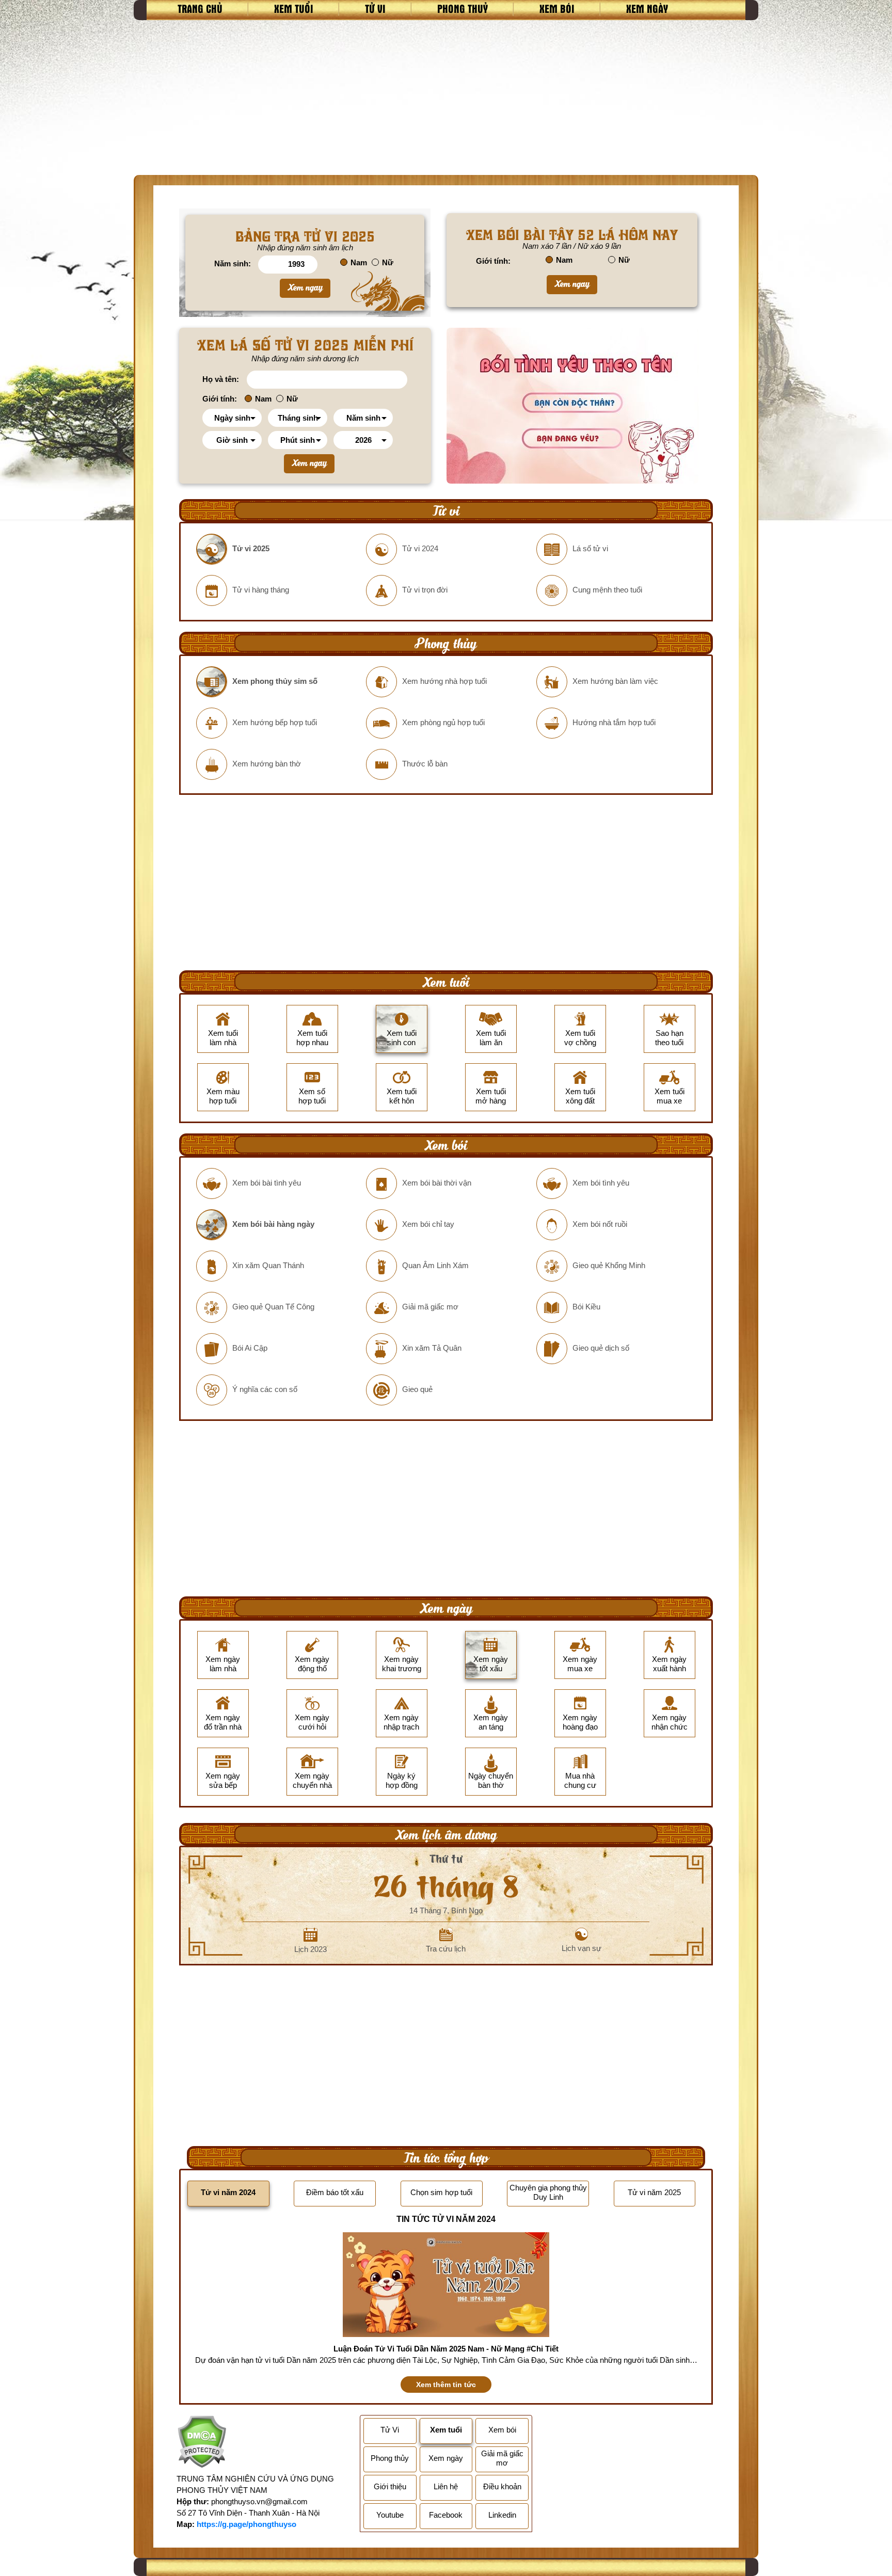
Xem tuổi (294, 8)
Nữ (388, 262)
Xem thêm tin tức (446, 2385)
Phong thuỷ (463, 8)
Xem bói (557, 8)
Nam (359, 262)
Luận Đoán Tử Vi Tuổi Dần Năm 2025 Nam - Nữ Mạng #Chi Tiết (446, 2349)
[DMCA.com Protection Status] (202, 2443)
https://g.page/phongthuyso (246, 2524)
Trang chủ (200, 8)
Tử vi (375, 8)
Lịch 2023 (310, 1949)
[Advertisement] (446, 98)
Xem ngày (647, 8)
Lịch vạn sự (582, 1948)
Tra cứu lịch (446, 1949)
